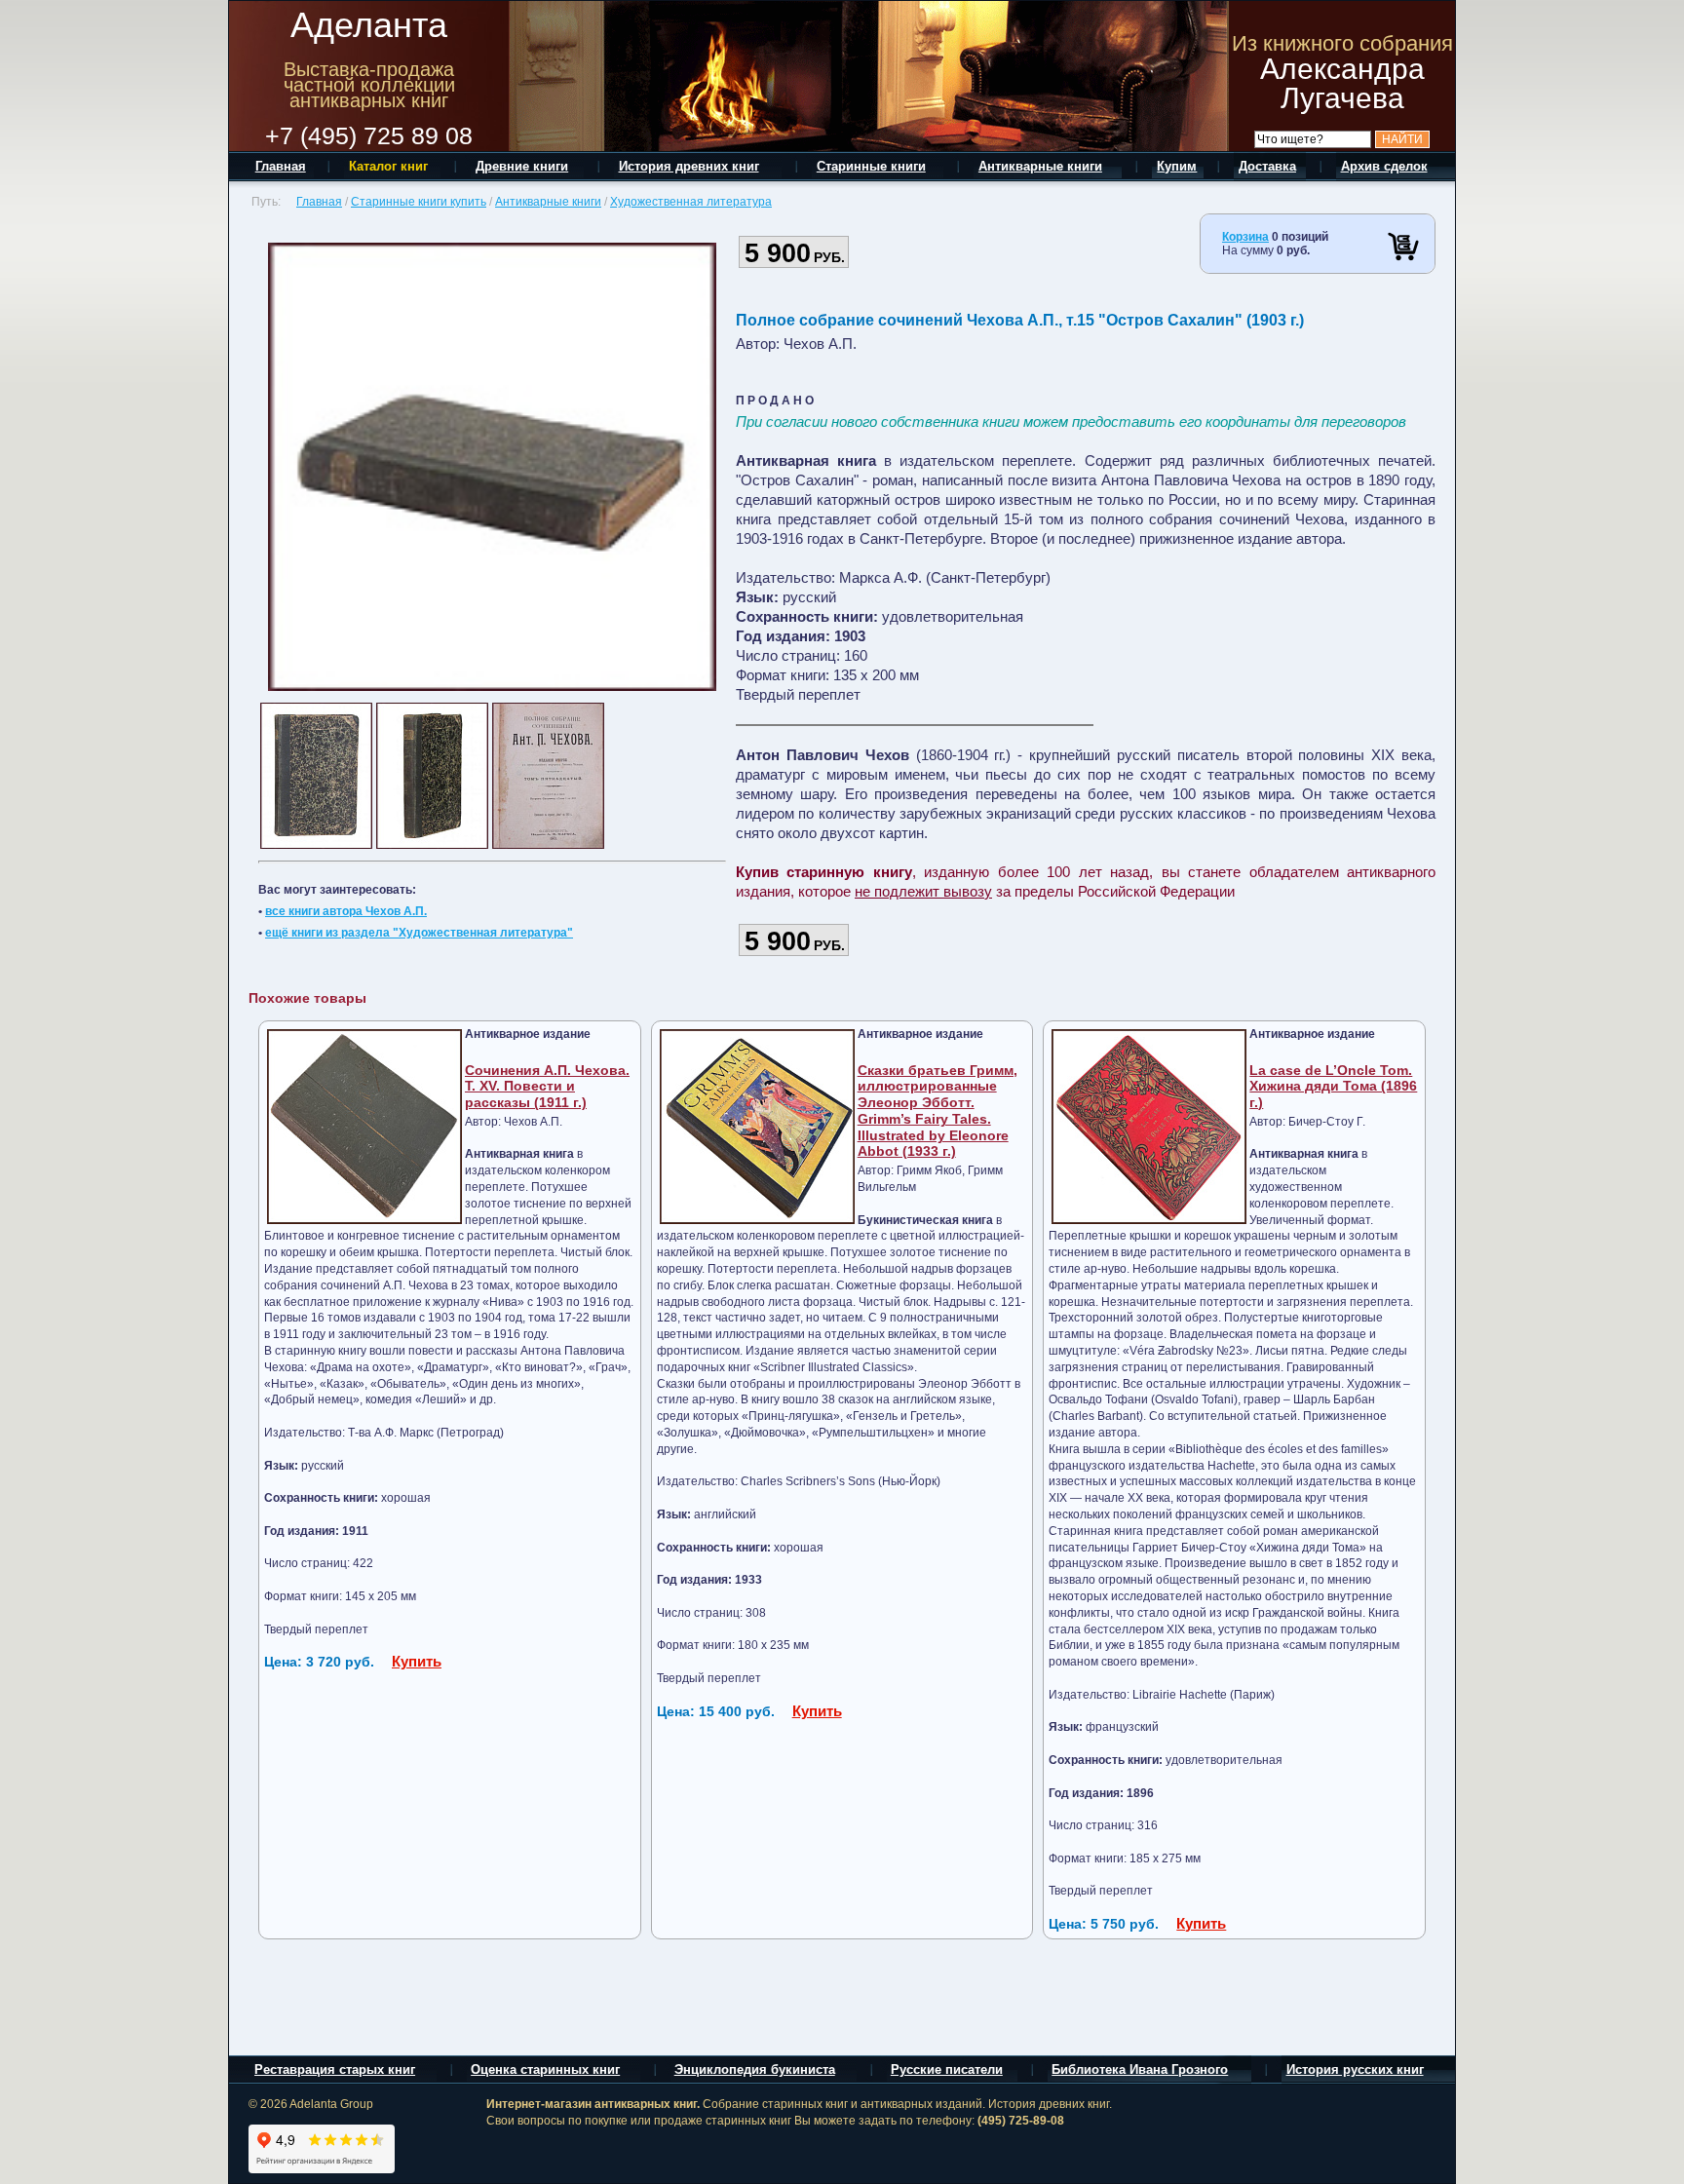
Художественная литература (691, 202)
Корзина (1245, 237)
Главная (319, 202)
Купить (417, 1661)
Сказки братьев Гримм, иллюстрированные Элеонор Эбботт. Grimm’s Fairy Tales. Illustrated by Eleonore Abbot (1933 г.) (938, 1111)
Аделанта (369, 25)
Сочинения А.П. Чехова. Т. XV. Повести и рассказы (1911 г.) (547, 1087)
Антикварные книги (548, 202)
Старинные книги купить (419, 202)
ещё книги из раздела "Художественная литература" (419, 933)
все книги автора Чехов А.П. (346, 911)
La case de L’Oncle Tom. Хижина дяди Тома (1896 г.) (1333, 1087)
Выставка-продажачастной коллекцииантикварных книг (369, 85)
